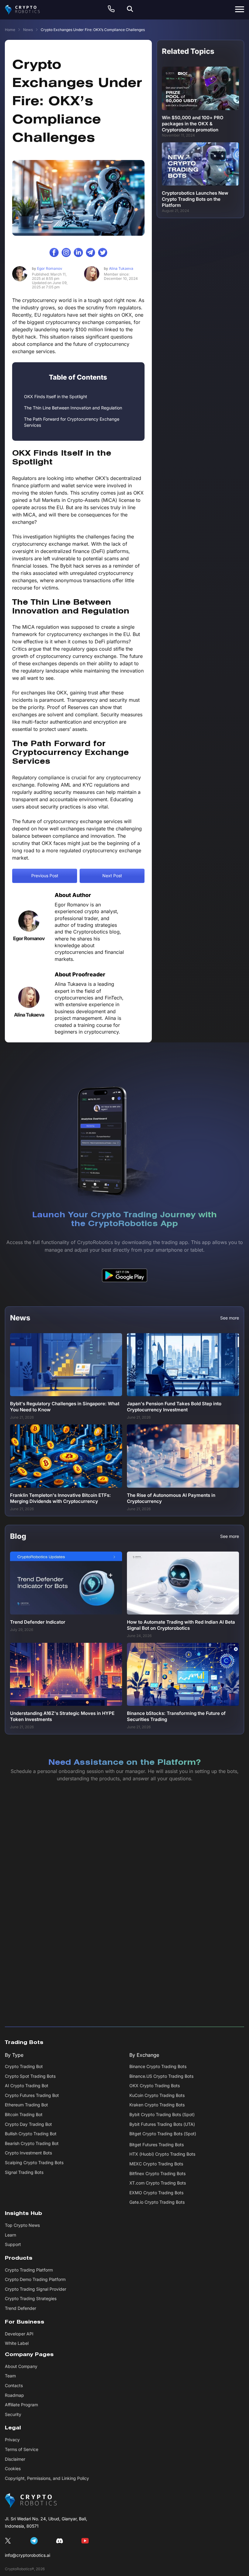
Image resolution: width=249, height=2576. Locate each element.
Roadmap (14, 2395)
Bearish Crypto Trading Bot (32, 2143)
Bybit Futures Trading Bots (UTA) (162, 2124)
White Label (17, 2343)
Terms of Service (22, 2449)
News (28, 30)
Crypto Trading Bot (24, 2066)
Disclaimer (15, 2459)
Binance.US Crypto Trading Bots (161, 2076)
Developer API (19, 2334)
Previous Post (45, 876)
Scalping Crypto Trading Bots (34, 2162)
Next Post (112, 876)
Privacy (12, 2440)
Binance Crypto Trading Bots (158, 2066)
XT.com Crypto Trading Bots (158, 2183)
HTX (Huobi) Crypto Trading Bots (162, 2154)
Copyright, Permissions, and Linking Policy (47, 2478)
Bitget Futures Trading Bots (157, 2145)
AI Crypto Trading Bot (27, 2086)
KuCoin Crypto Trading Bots (157, 2095)
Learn (10, 2235)
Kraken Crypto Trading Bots (157, 2105)
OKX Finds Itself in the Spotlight (56, 396)
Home (10, 30)
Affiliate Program (21, 2405)
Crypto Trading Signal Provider (36, 2289)
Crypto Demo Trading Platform (35, 2280)
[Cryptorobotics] (28, 10)
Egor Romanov (47, 268)
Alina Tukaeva (119, 268)
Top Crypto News (22, 2225)
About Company (21, 2366)
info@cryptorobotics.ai (27, 2555)
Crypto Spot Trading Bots (30, 2076)
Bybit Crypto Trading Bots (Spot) (162, 2114)
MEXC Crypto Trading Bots (156, 2164)
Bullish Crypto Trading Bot (31, 2134)
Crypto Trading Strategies (31, 2299)
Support (13, 2244)
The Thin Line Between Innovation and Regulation (73, 408)
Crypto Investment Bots (28, 2153)
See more (230, 1318)
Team (10, 2376)
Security (13, 2414)
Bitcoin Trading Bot (24, 2114)
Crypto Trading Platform (29, 2270)
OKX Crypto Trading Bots (155, 2086)
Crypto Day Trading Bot (28, 2124)
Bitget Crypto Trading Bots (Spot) (163, 2134)
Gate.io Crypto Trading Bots (157, 2202)
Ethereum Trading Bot (26, 2105)
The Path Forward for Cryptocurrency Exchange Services (72, 422)
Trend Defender (20, 2308)
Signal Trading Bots (24, 2172)
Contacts (14, 2385)
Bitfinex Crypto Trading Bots (157, 2173)
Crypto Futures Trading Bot (32, 2095)
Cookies (13, 2468)
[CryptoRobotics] (31, 2501)
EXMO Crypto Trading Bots (156, 2193)
